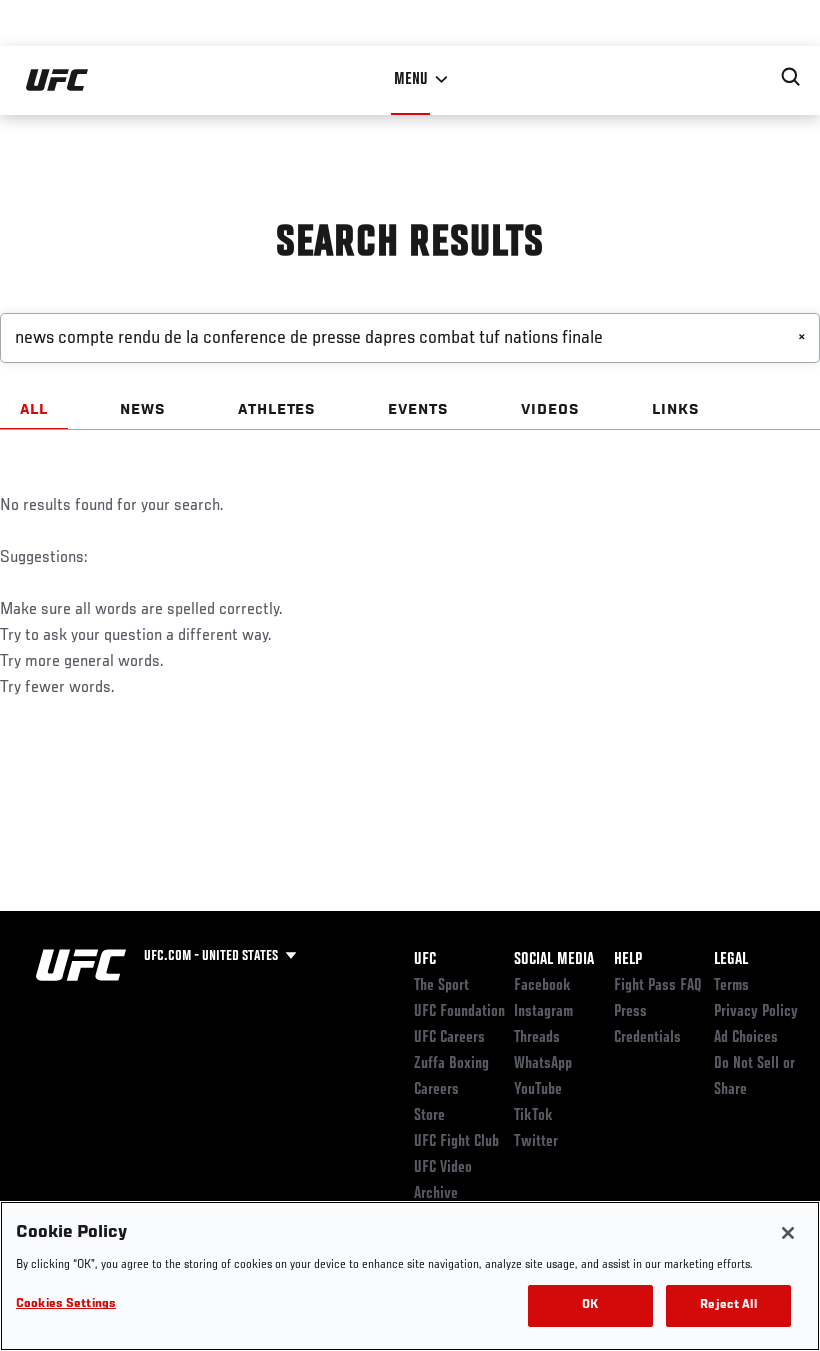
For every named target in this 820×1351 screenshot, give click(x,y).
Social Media (554, 960)
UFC (425, 960)
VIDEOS (550, 410)
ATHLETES (277, 410)
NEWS (143, 410)
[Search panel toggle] (791, 77)
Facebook (542, 986)
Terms (731, 986)
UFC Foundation (459, 1012)
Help (628, 960)
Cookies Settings (66, 1304)
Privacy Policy (756, 1012)
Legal (731, 960)
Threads (537, 1038)
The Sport (441, 986)
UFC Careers (449, 1038)
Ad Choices (746, 1038)
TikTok (533, 1116)
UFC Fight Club (456, 1142)
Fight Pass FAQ (658, 986)
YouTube (538, 1090)
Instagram (543, 1012)
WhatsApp (543, 1064)
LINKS (676, 410)
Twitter (536, 1142)
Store (429, 1116)
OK (590, 1305)
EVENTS (418, 410)
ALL (34, 410)
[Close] (788, 1233)
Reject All (728, 1305)
